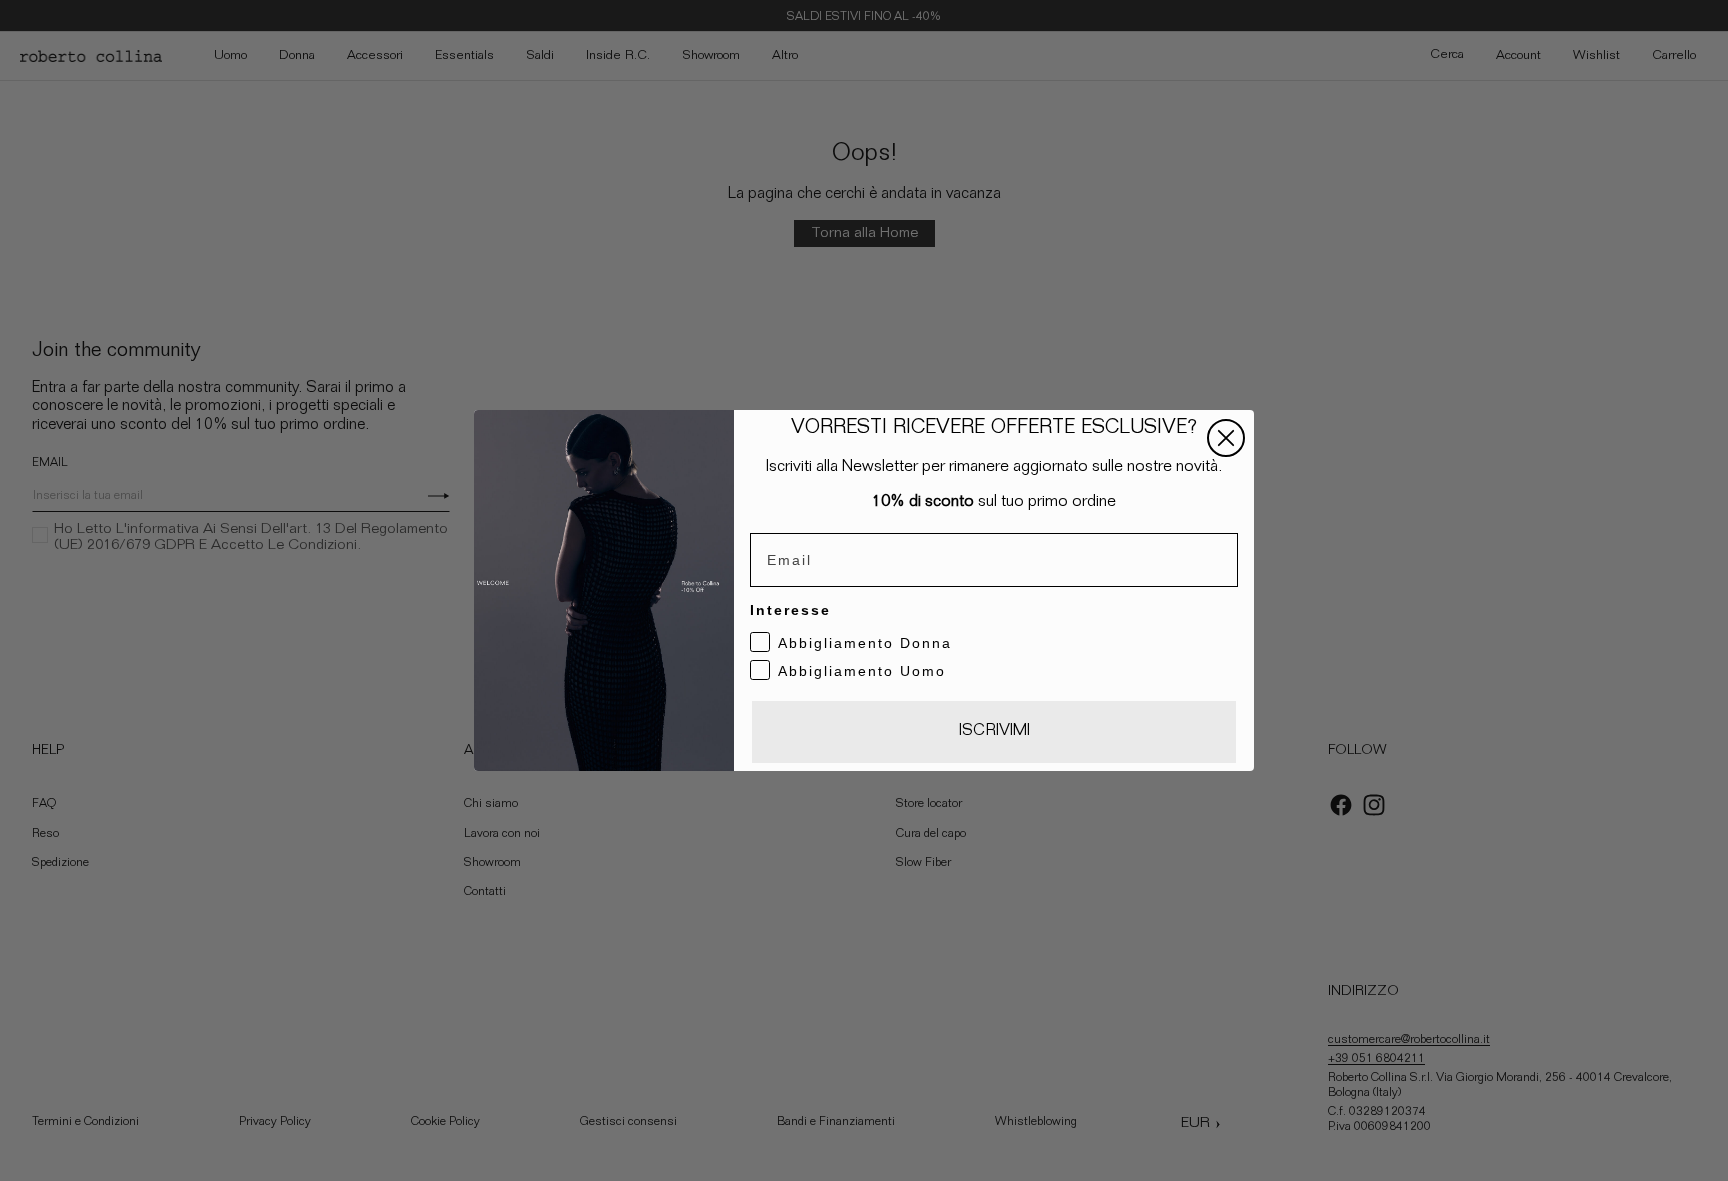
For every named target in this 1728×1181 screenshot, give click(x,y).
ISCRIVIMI (994, 732)
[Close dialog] (1226, 438)
